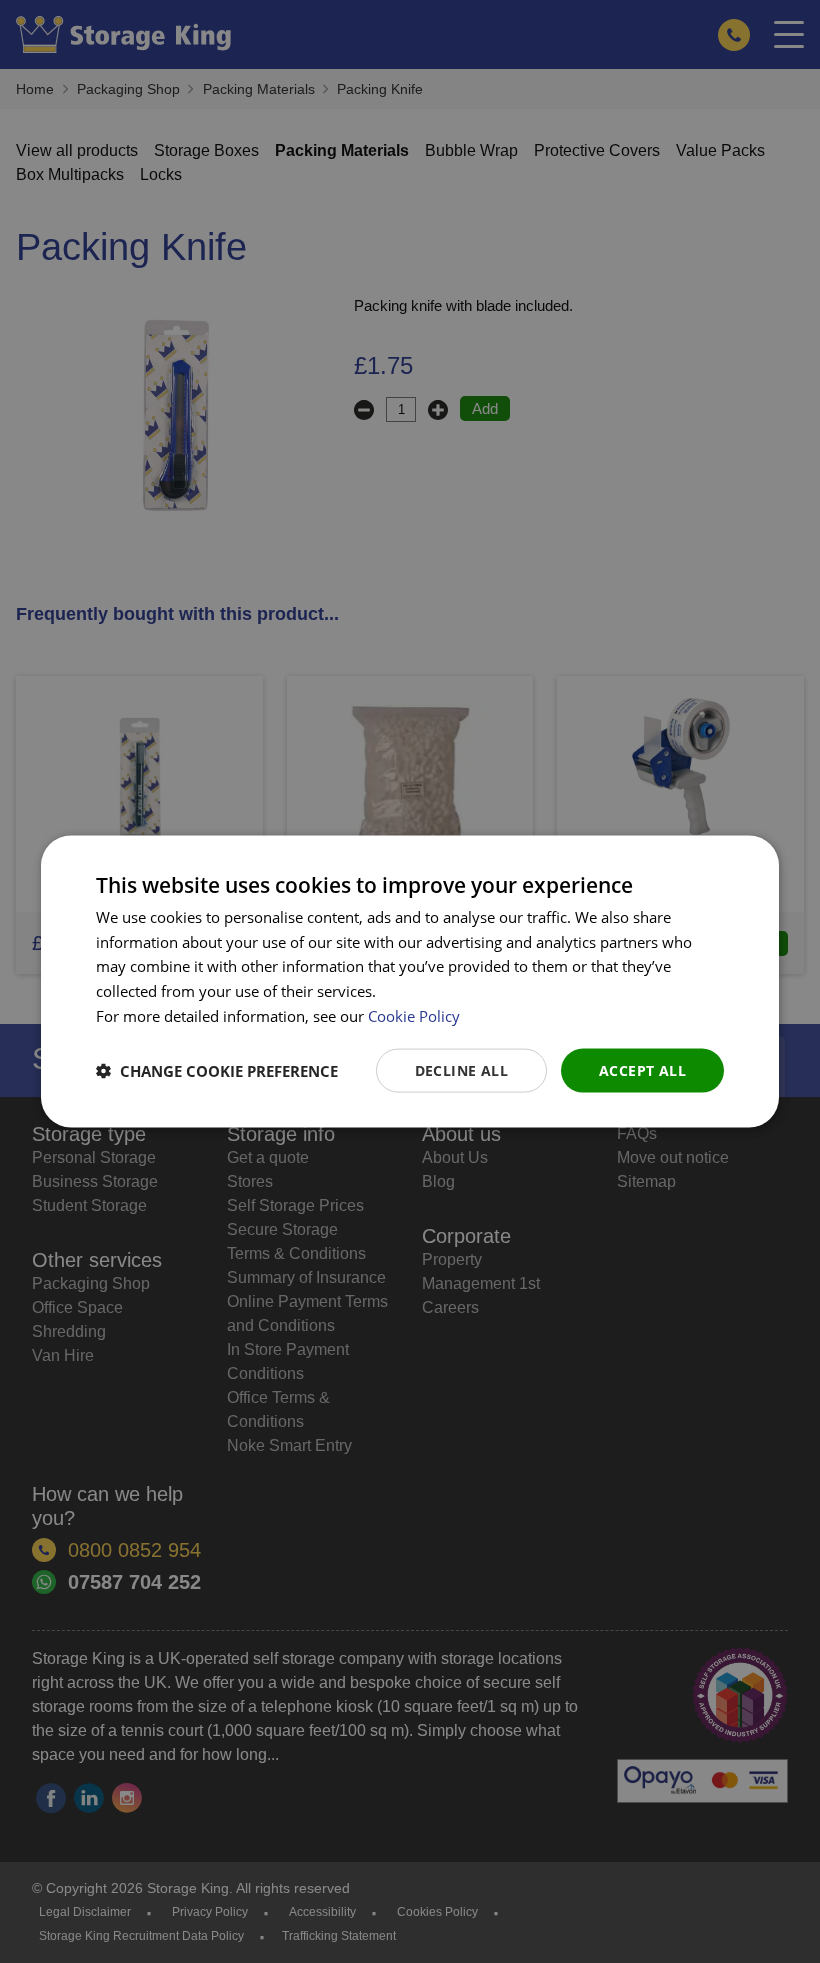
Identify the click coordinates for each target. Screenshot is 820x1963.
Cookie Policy (414, 1015)
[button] (217, 1071)
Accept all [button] (642, 1069)
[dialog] (410, 981)
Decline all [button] (461, 1069)
